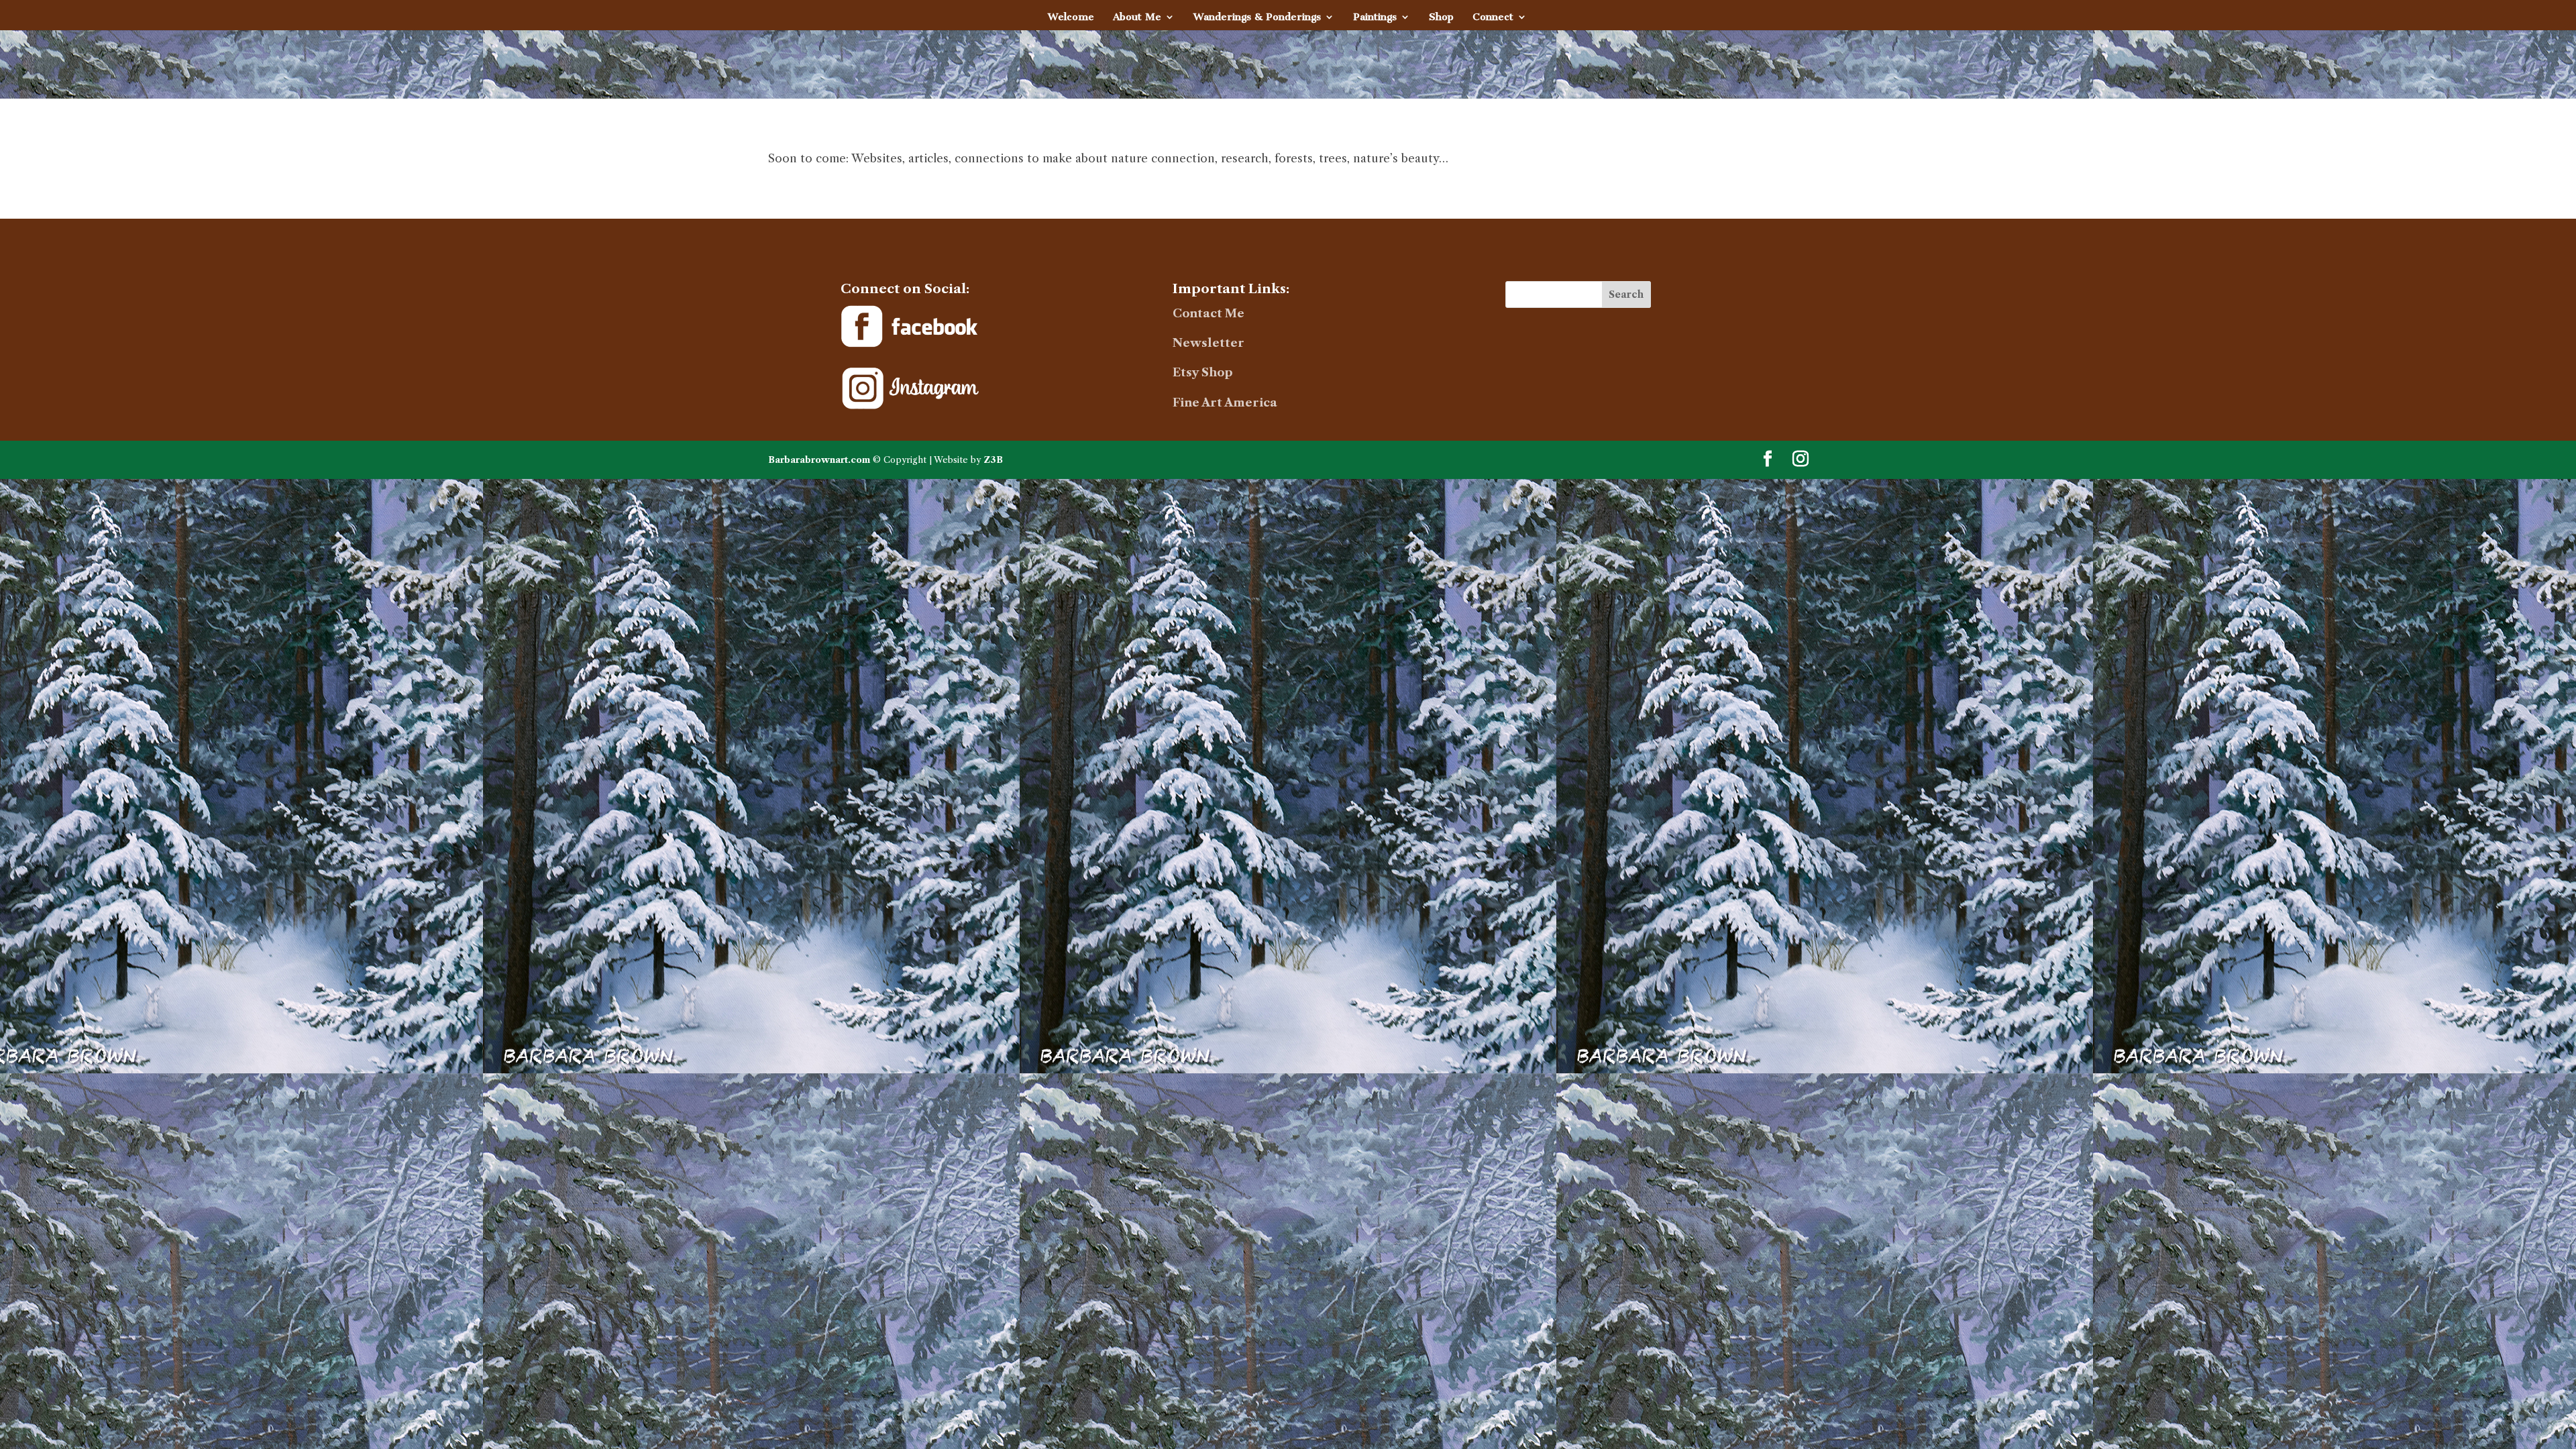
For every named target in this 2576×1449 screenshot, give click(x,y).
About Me (1137, 17)
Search (1626, 294)
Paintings (1375, 17)
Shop (1441, 17)
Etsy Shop (1203, 372)
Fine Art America (1225, 402)
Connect (1493, 17)
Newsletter (1209, 343)
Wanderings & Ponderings (1257, 17)
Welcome (1071, 17)
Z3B (993, 460)
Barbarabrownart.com (819, 460)
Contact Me (1209, 313)
